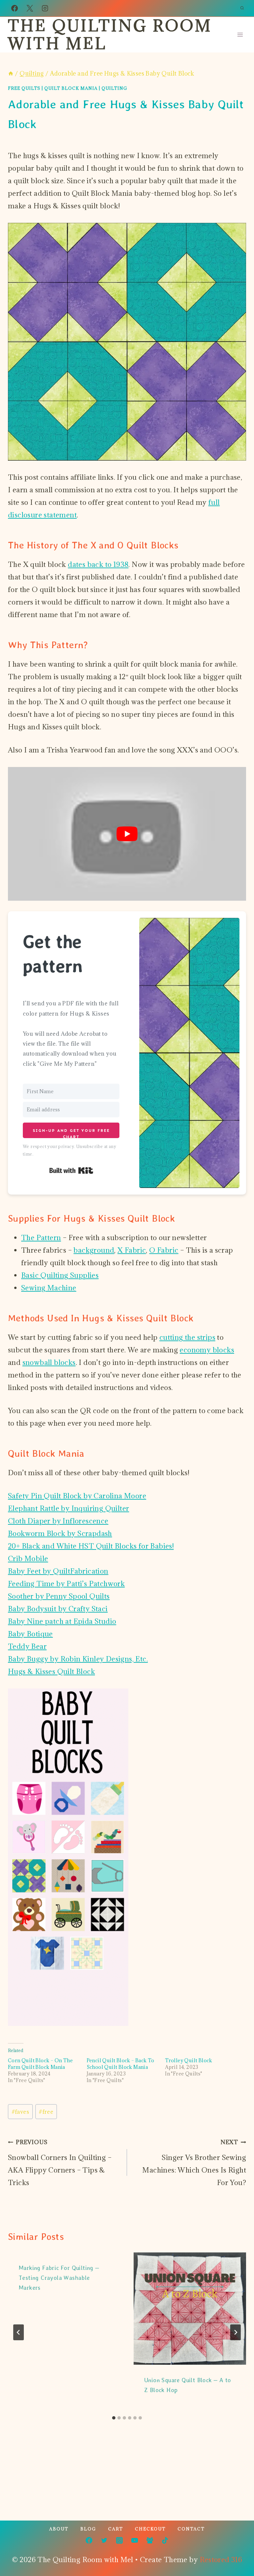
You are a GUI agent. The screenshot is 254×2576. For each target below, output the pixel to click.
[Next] (235, 2332)
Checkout (150, 2529)
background (94, 1250)
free (46, 2112)
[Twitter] (104, 2540)
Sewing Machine (49, 1288)
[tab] (114, 2418)
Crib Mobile (28, 1559)
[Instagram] (45, 8)
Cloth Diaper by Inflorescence (58, 1521)
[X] (30, 8)
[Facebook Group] (150, 2540)
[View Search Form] (242, 8)
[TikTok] (165, 2540)
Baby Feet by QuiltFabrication (58, 1571)
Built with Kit (71, 1170)
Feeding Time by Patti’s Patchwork (66, 1584)
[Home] (11, 73)
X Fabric (132, 1250)
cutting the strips (187, 1337)
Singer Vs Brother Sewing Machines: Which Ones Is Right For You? (194, 2163)
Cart (116, 2529)
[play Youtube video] (127, 834)
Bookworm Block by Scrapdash (60, 1533)
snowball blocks (49, 1362)
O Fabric (164, 1250)
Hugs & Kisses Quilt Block (51, 1671)
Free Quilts (24, 88)
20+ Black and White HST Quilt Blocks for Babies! (91, 1546)
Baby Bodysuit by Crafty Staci (58, 1609)
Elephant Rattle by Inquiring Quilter (68, 1508)
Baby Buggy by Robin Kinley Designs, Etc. (78, 1659)
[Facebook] (15, 8)
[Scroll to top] (237, 2550)
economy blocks (207, 1350)
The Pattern (41, 1238)
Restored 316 (221, 2560)
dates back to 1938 (98, 564)
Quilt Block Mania (71, 88)
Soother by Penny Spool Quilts (59, 1596)
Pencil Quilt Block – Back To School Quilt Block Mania (121, 2064)
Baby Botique (30, 1634)
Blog (88, 2529)
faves (20, 2112)
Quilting (114, 88)
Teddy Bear (27, 1646)
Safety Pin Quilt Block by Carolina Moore (77, 1496)
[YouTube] (135, 2540)
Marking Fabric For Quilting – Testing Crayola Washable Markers (59, 2278)
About (59, 2529)
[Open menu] (240, 35)
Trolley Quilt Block (189, 2060)
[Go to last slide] (19, 2332)
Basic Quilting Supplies (60, 1275)
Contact (191, 2529)
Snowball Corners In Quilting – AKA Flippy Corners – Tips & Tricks (60, 2163)
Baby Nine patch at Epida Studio (62, 1621)
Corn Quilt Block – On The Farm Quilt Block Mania (40, 2064)
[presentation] (190, 2309)
